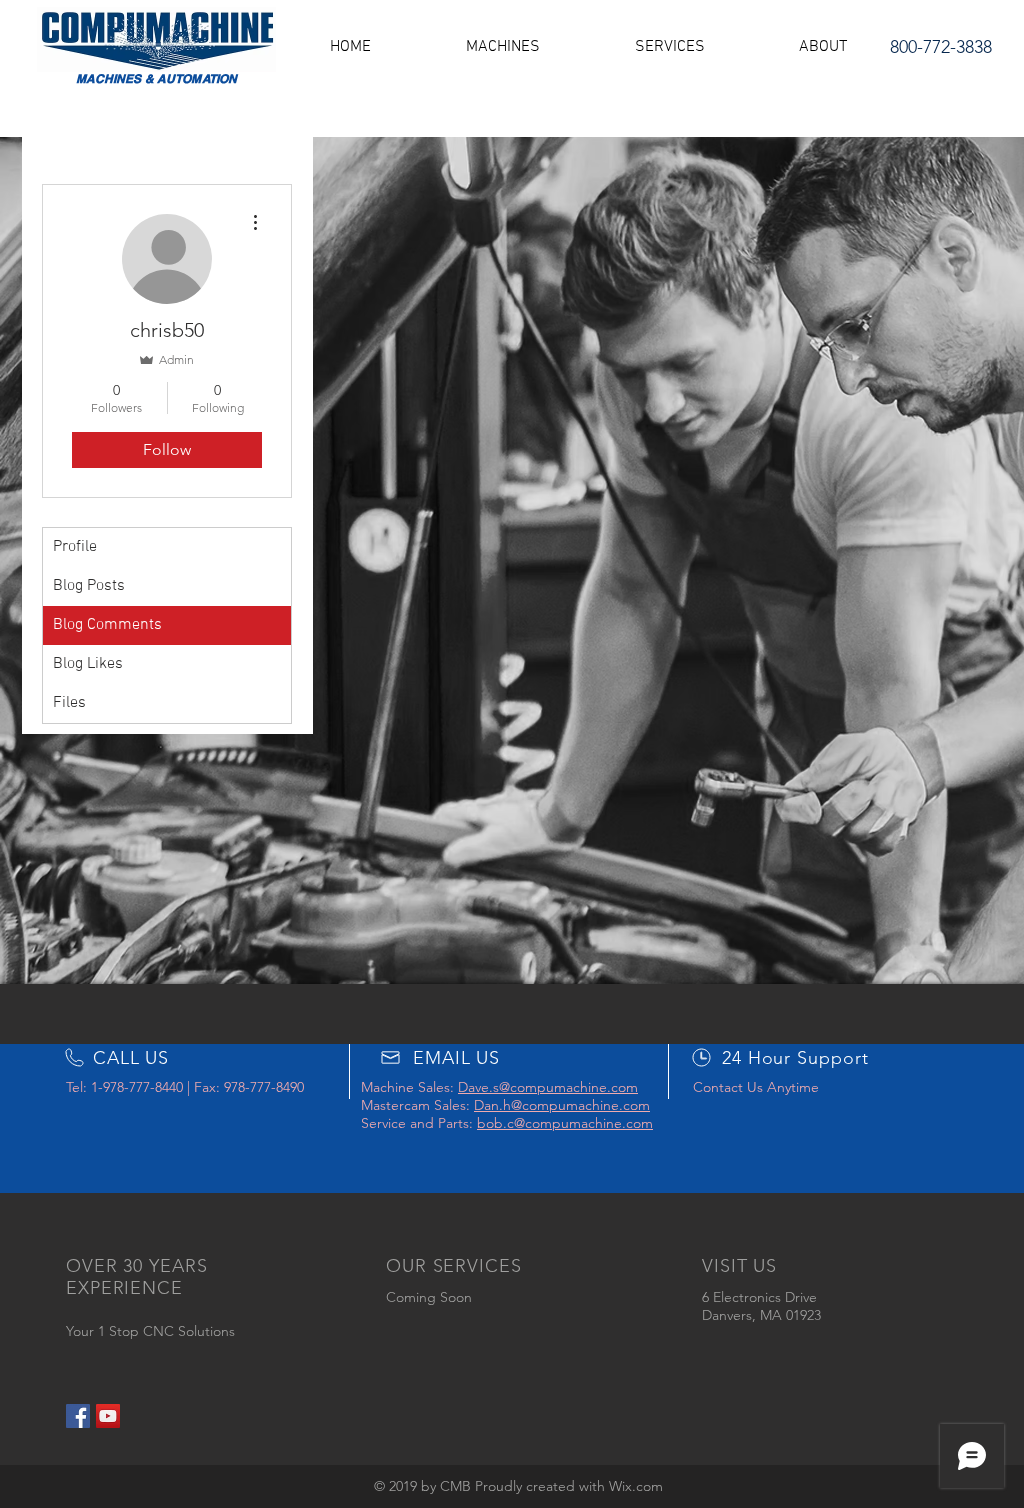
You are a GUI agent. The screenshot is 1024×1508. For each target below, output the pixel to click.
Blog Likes (88, 664)
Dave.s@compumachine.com (548, 1087)
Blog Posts (89, 586)
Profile (75, 547)
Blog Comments (107, 625)
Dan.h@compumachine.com (562, 1105)
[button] (502, 47)
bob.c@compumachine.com (565, 1123)
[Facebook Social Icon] (78, 1416)
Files (69, 703)
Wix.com (636, 1486)
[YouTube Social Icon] (108, 1416)
